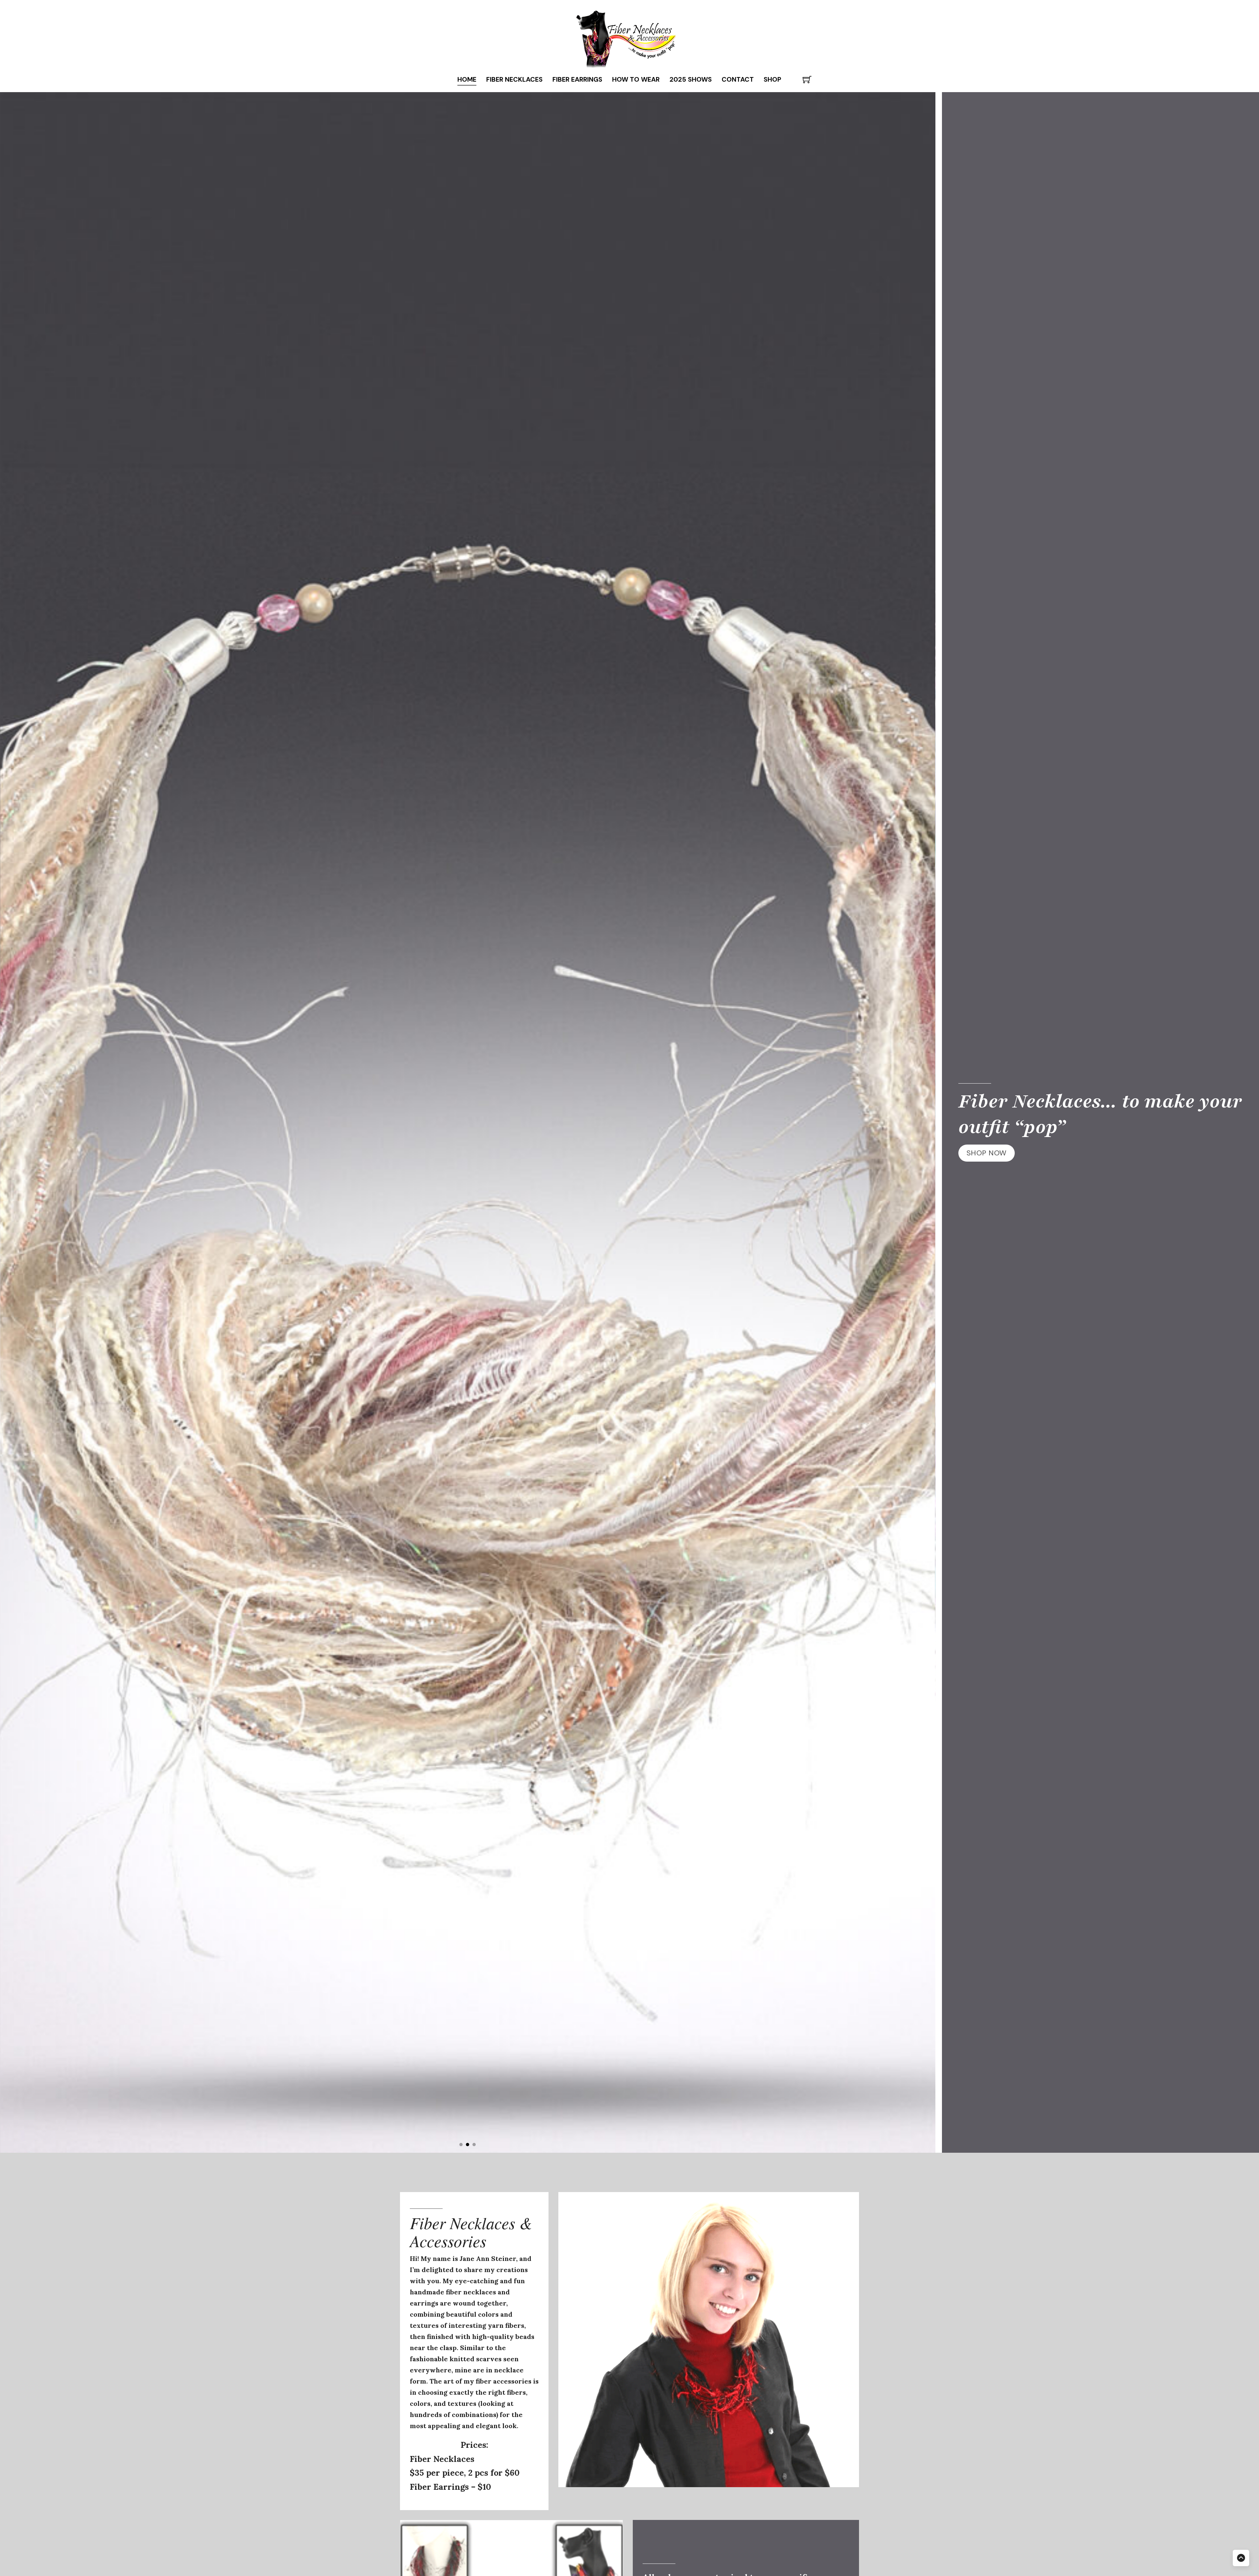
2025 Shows (691, 79)
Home (467, 79)
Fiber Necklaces (514, 79)
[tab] (461, 2145)
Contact (738, 79)
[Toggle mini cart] (807, 80)
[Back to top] (1241, 2558)
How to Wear (636, 79)
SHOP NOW (987, 1153)
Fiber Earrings (577, 79)
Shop (772, 79)
